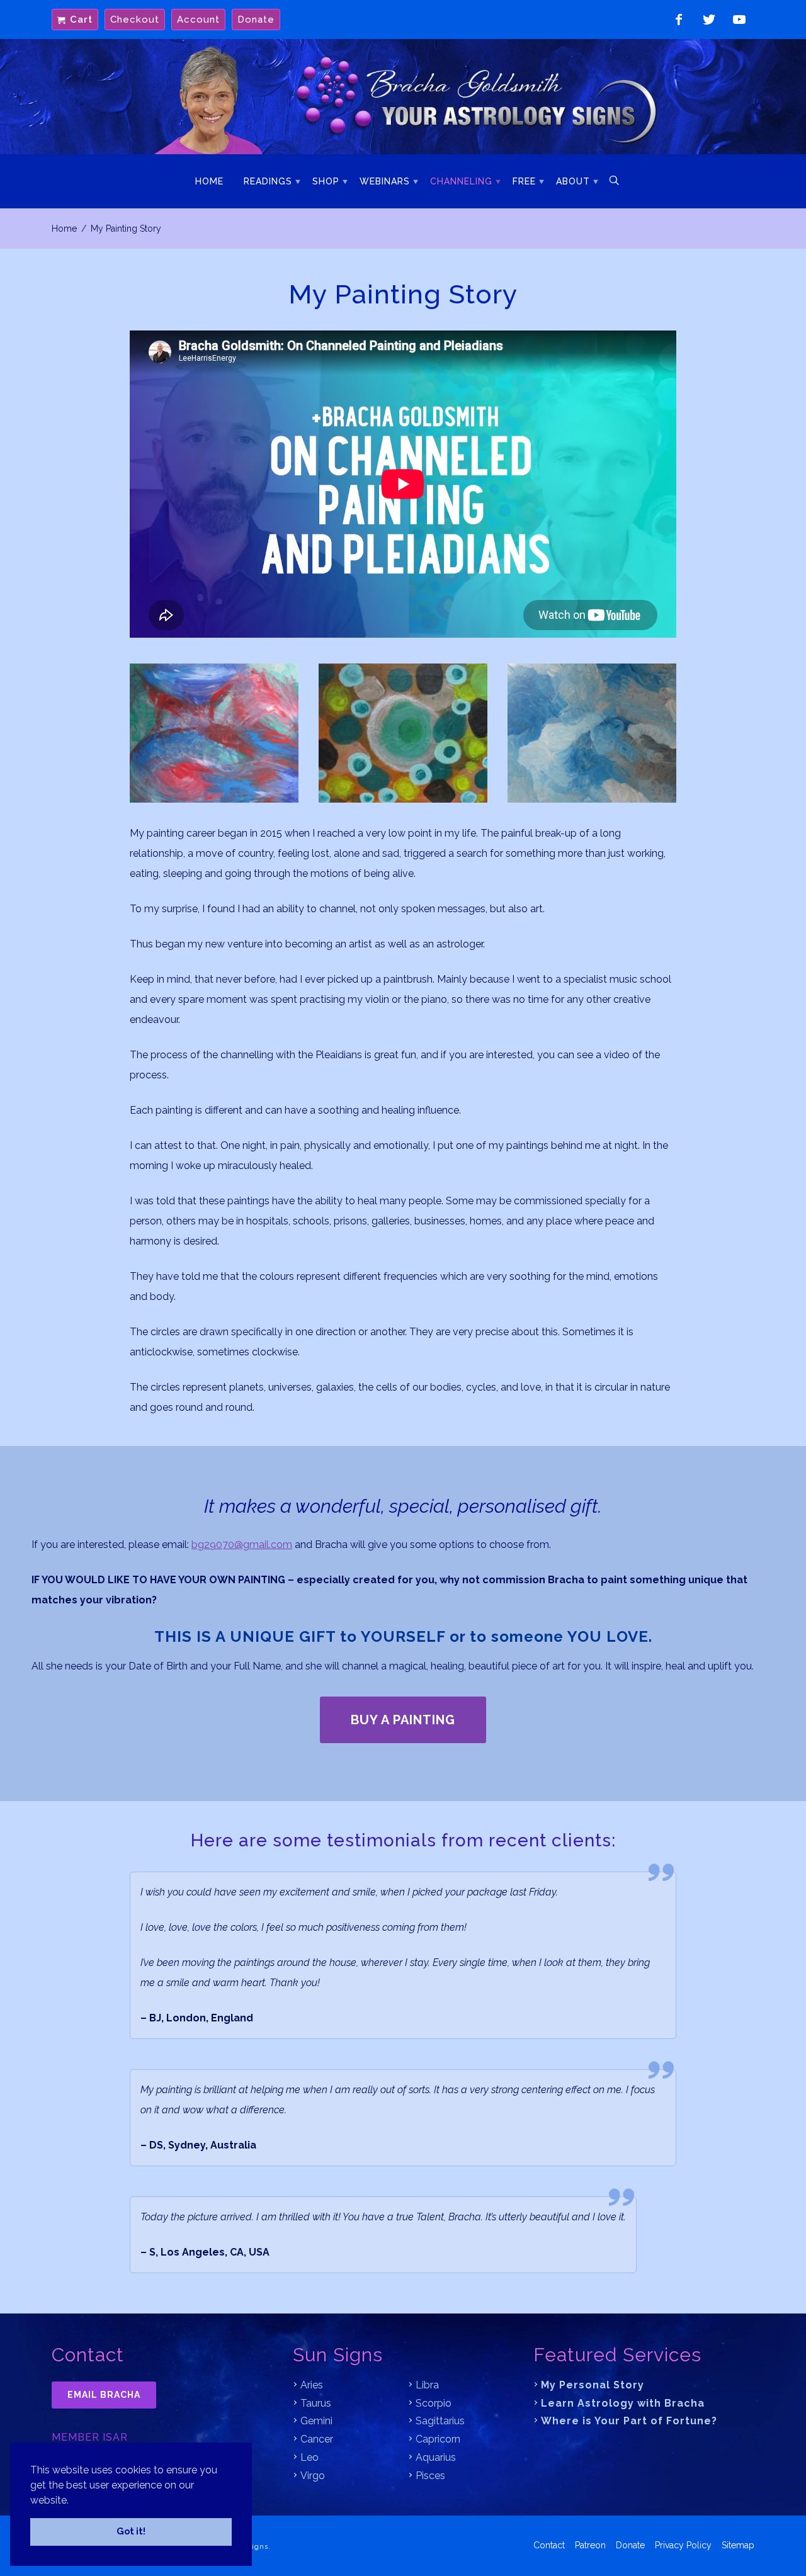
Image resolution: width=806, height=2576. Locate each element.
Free (524, 181)
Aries (312, 2385)
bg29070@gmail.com (242, 1545)
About (573, 181)
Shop (326, 181)
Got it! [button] (131, 2531)
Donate (256, 20)
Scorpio (434, 2403)
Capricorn (438, 2439)
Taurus (316, 2403)
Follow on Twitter (709, 20)
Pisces (430, 2476)
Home (209, 181)
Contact (549, 2545)
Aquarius (436, 2457)
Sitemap (738, 2545)
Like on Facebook (679, 20)
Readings (268, 181)
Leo (309, 2457)
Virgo (313, 2476)
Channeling (461, 181)
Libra (427, 2385)
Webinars (385, 181)
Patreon (590, 2545)
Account (198, 20)
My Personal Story (593, 2385)
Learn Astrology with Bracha (623, 2403)
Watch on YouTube (739, 20)
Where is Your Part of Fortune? (629, 2421)
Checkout (135, 20)
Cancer (317, 2439)
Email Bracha (104, 2395)
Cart (81, 20)
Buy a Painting (403, 1720)
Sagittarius (440, 2421)
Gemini (316, 2421)
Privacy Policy (683, 2545)
